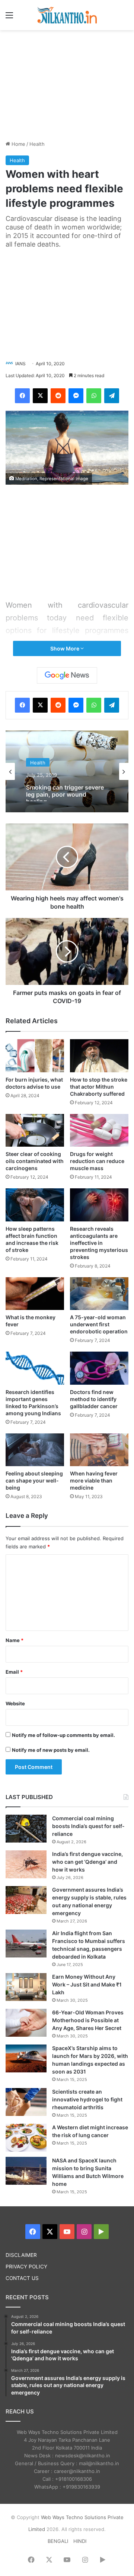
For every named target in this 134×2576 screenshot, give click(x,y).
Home (18, 144)
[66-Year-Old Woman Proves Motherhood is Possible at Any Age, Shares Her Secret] (26, 2023)
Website (15, 1703)
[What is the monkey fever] (35, 1294)
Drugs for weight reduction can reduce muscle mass (97, 1161)
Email (14, 1672)
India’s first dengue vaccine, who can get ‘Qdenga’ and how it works (87, 1862)
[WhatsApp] (94, 396)
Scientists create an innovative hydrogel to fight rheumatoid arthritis (87, 2099)
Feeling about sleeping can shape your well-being (34, 1480)
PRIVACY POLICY (26, 2267)
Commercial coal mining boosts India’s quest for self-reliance (88, 1826)
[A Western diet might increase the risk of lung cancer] (26, 2138)
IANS (20, 364)
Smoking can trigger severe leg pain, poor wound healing (65, 790)
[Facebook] (22, 396)
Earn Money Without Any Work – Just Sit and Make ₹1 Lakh (87, 1984)
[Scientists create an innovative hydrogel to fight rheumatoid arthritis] (26, 2102)
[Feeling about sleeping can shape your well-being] (35, 1450)
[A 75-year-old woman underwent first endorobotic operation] (99, 1294)
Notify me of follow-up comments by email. (63, 1735)
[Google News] (67, 675)
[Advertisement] (67, 84)
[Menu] (9, 18)
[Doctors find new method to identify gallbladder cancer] (99, 1368)
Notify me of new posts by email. (51, 1750)
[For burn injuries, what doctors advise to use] (35, 1056)
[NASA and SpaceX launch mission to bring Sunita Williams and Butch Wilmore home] (26, 2171)
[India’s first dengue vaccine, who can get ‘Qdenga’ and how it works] (26, 1864)
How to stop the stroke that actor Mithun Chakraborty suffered (99, 1087)
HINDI (80, 2541)
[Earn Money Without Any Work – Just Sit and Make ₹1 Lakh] (26, 1987)
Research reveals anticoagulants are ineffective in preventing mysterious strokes (99, 1243)
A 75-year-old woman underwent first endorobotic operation (99, 1324)
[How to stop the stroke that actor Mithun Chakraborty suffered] (99, 1056)
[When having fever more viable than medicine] (99, 1450)
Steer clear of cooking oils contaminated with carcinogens (35, 1161)
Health (37, 144)
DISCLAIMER (21, 2255)
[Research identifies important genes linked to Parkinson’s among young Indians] (35, 1368)
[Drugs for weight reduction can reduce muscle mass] (99, 1130)
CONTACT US (22, 2278)
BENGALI (58, 2541)
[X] (40, 396)
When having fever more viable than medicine (94, 1480)
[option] (67, 771)
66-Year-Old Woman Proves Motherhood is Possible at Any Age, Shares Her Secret (88, 2020)
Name (15, 1640)
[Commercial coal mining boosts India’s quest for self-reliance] (26, 1829)
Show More (65, 648)
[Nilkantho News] (67, 15)
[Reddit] (58, 396)
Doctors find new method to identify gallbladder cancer (94, 1399)
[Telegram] (112, 396)
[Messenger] (76, 396)
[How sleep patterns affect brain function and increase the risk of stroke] (35, 1205)
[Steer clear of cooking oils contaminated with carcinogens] (35, 1130)
